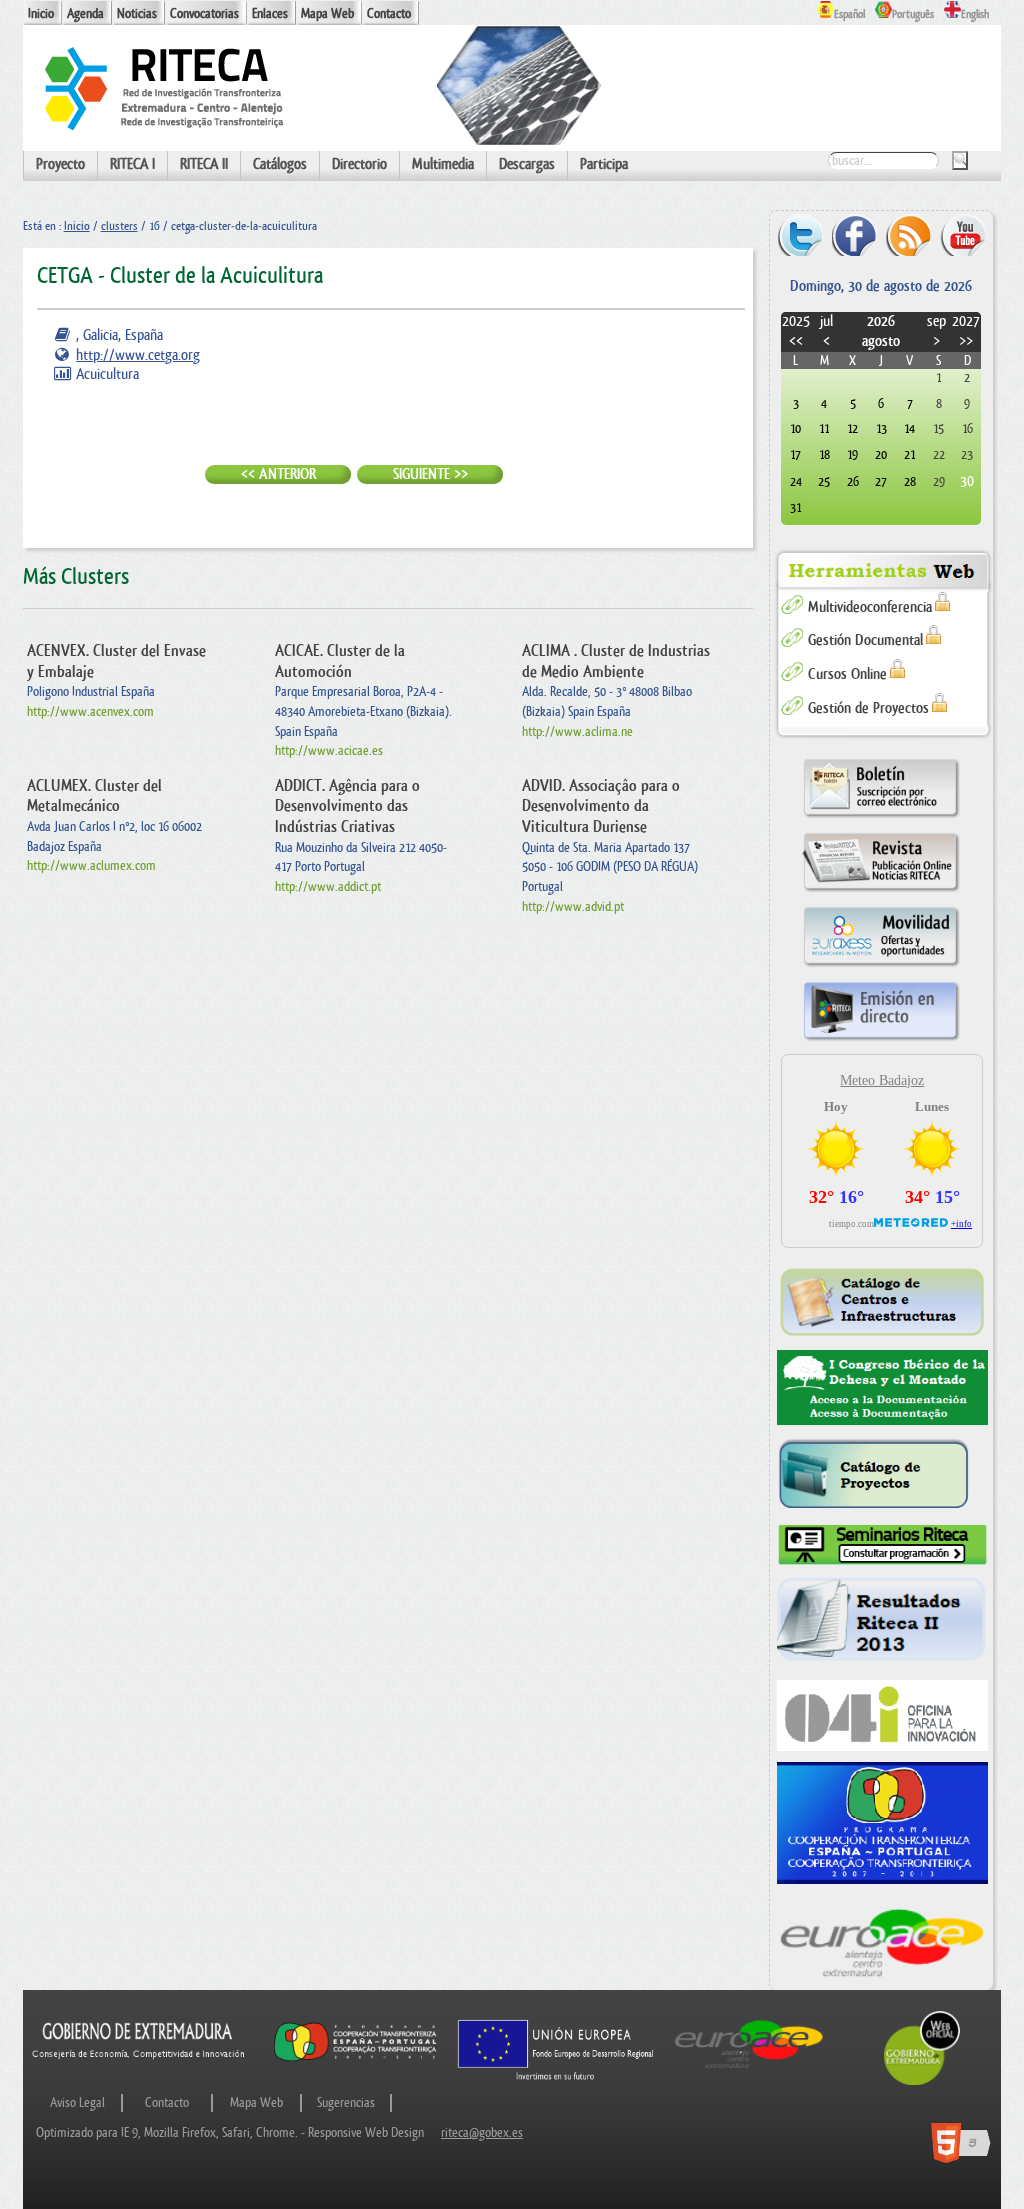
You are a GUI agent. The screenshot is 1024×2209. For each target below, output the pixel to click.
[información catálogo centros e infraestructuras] (882, 1301)
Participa (604, 164)
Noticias (137, 13)
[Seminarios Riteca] (882, 1545)
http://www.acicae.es (329, 750)
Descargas (527, 164)
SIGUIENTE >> (430, 474)
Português (913, 14)
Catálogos (280, 164)
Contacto (389, 13)
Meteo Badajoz (882, 1080)
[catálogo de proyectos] (882, 1475)
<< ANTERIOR (278, 474)
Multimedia (443, 164)
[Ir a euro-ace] (749, 2070)
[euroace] (882, 1940)
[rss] (908, 234)
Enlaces (270, 13)
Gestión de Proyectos (868, 708)
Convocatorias (204, 13)
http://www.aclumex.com (91, 865)
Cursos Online (847, 674)
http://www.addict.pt (328, 886)
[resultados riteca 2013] (882, 1623)
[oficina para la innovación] (882, 1715)
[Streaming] (881, 1039)
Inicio (41, 13)
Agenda (85, 13)
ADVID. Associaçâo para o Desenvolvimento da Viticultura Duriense (601, 806)
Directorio (359, 164)
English (975, 14)
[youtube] (962, 234)
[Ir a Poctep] (355, 2059)
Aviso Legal (77, 2102)
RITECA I (132, 164)
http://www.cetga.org (138, 355)
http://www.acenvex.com (90, 711)
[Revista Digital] (881, 890)
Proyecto (60, 164)
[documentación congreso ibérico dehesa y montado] (882, 1388)
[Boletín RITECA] (881, 816)
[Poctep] (882, 1823)
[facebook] (854, 234)
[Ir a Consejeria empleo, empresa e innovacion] (139, 2071)
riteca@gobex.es (482, 2132)
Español (849, 14)
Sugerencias (346, 2102)
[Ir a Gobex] (922, 2082)
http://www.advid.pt (573, 906)
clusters (119, 226)
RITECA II (204, 164)
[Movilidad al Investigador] (881, 965)
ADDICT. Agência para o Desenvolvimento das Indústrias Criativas (347, 806)
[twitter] (800, 234)
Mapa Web (327, 13)
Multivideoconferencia (870, 607)
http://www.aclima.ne (577, 731)
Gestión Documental (865, 640)
